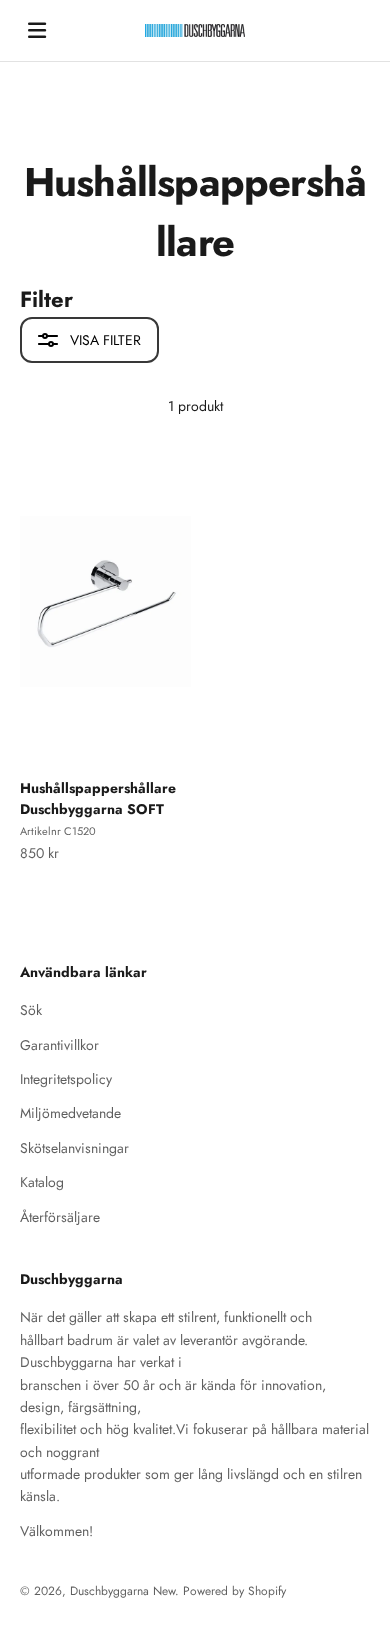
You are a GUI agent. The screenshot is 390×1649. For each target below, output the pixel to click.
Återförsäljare (60, 1217)
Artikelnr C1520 (58, 831)
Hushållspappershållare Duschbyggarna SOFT (98, 798)
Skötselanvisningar (74, 1148)
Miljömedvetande (70, 1113)
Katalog (42, 1182)
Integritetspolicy (66, 1079)
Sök (31, 1010)
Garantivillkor (59, 1045)
